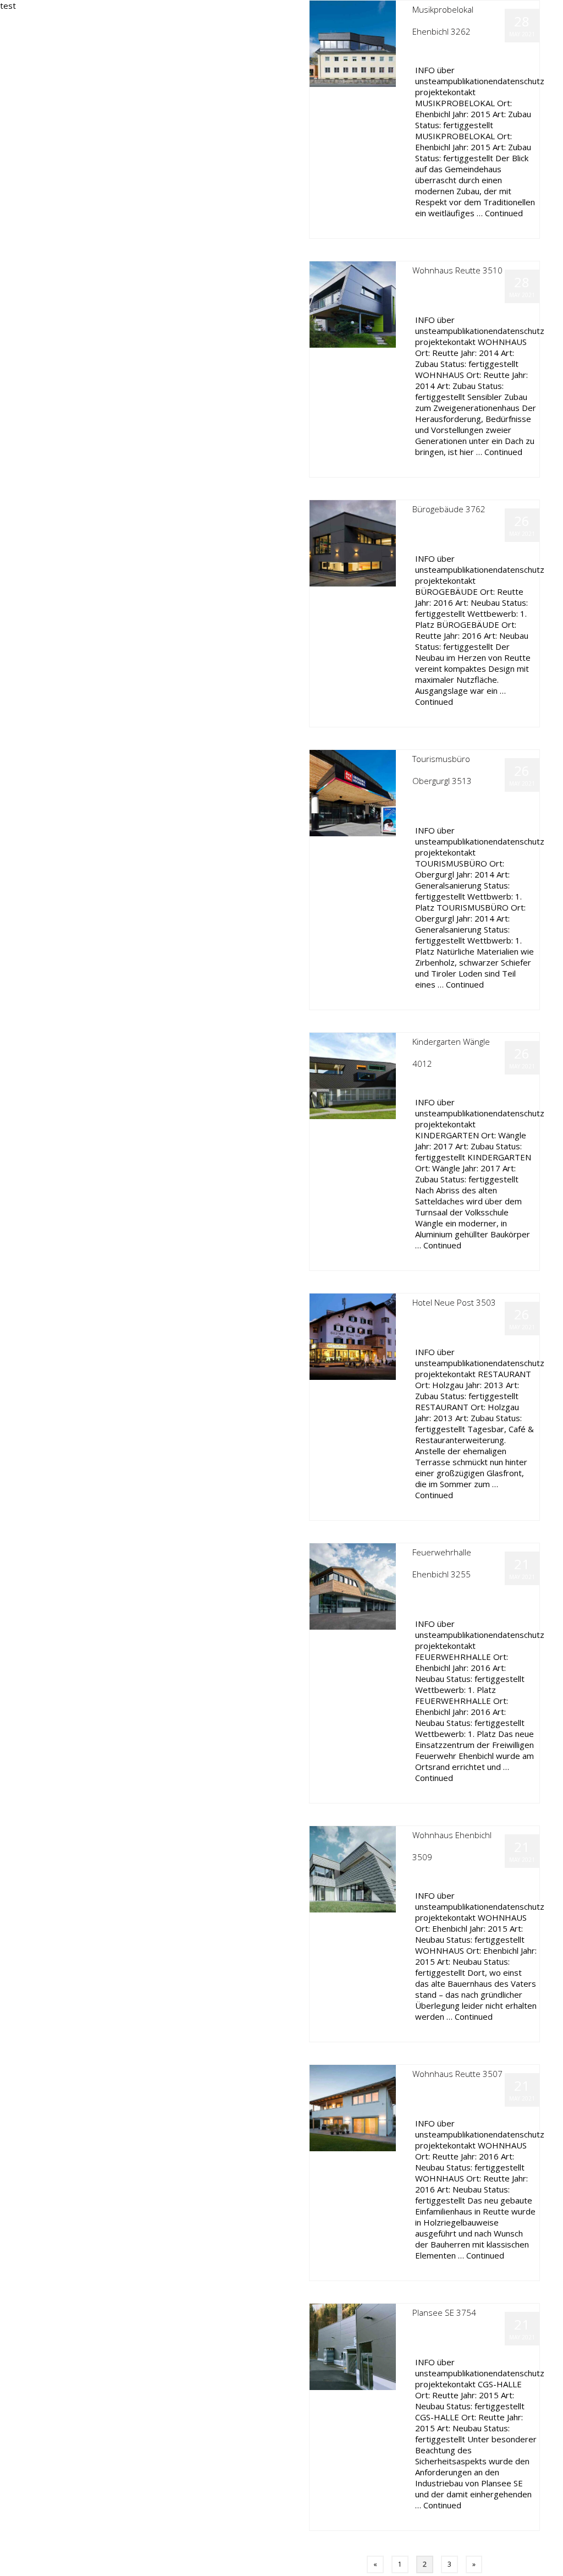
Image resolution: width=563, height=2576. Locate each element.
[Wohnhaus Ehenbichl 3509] (353, 1868)
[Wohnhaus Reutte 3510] (353, 303)
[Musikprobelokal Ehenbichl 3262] (353, 43)
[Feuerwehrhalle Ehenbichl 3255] (353, 1585)
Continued (504, 213)
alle (459, 53)
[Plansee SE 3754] (353, 2346)
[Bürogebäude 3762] (353, 542)
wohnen (480, 292)
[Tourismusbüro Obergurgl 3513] (353, 792)
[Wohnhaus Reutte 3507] (353, 2107)
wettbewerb (430, 813)
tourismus (514, 802)
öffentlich (482, 53)
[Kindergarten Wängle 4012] (353, 1075)
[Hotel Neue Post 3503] (353, 1336)
